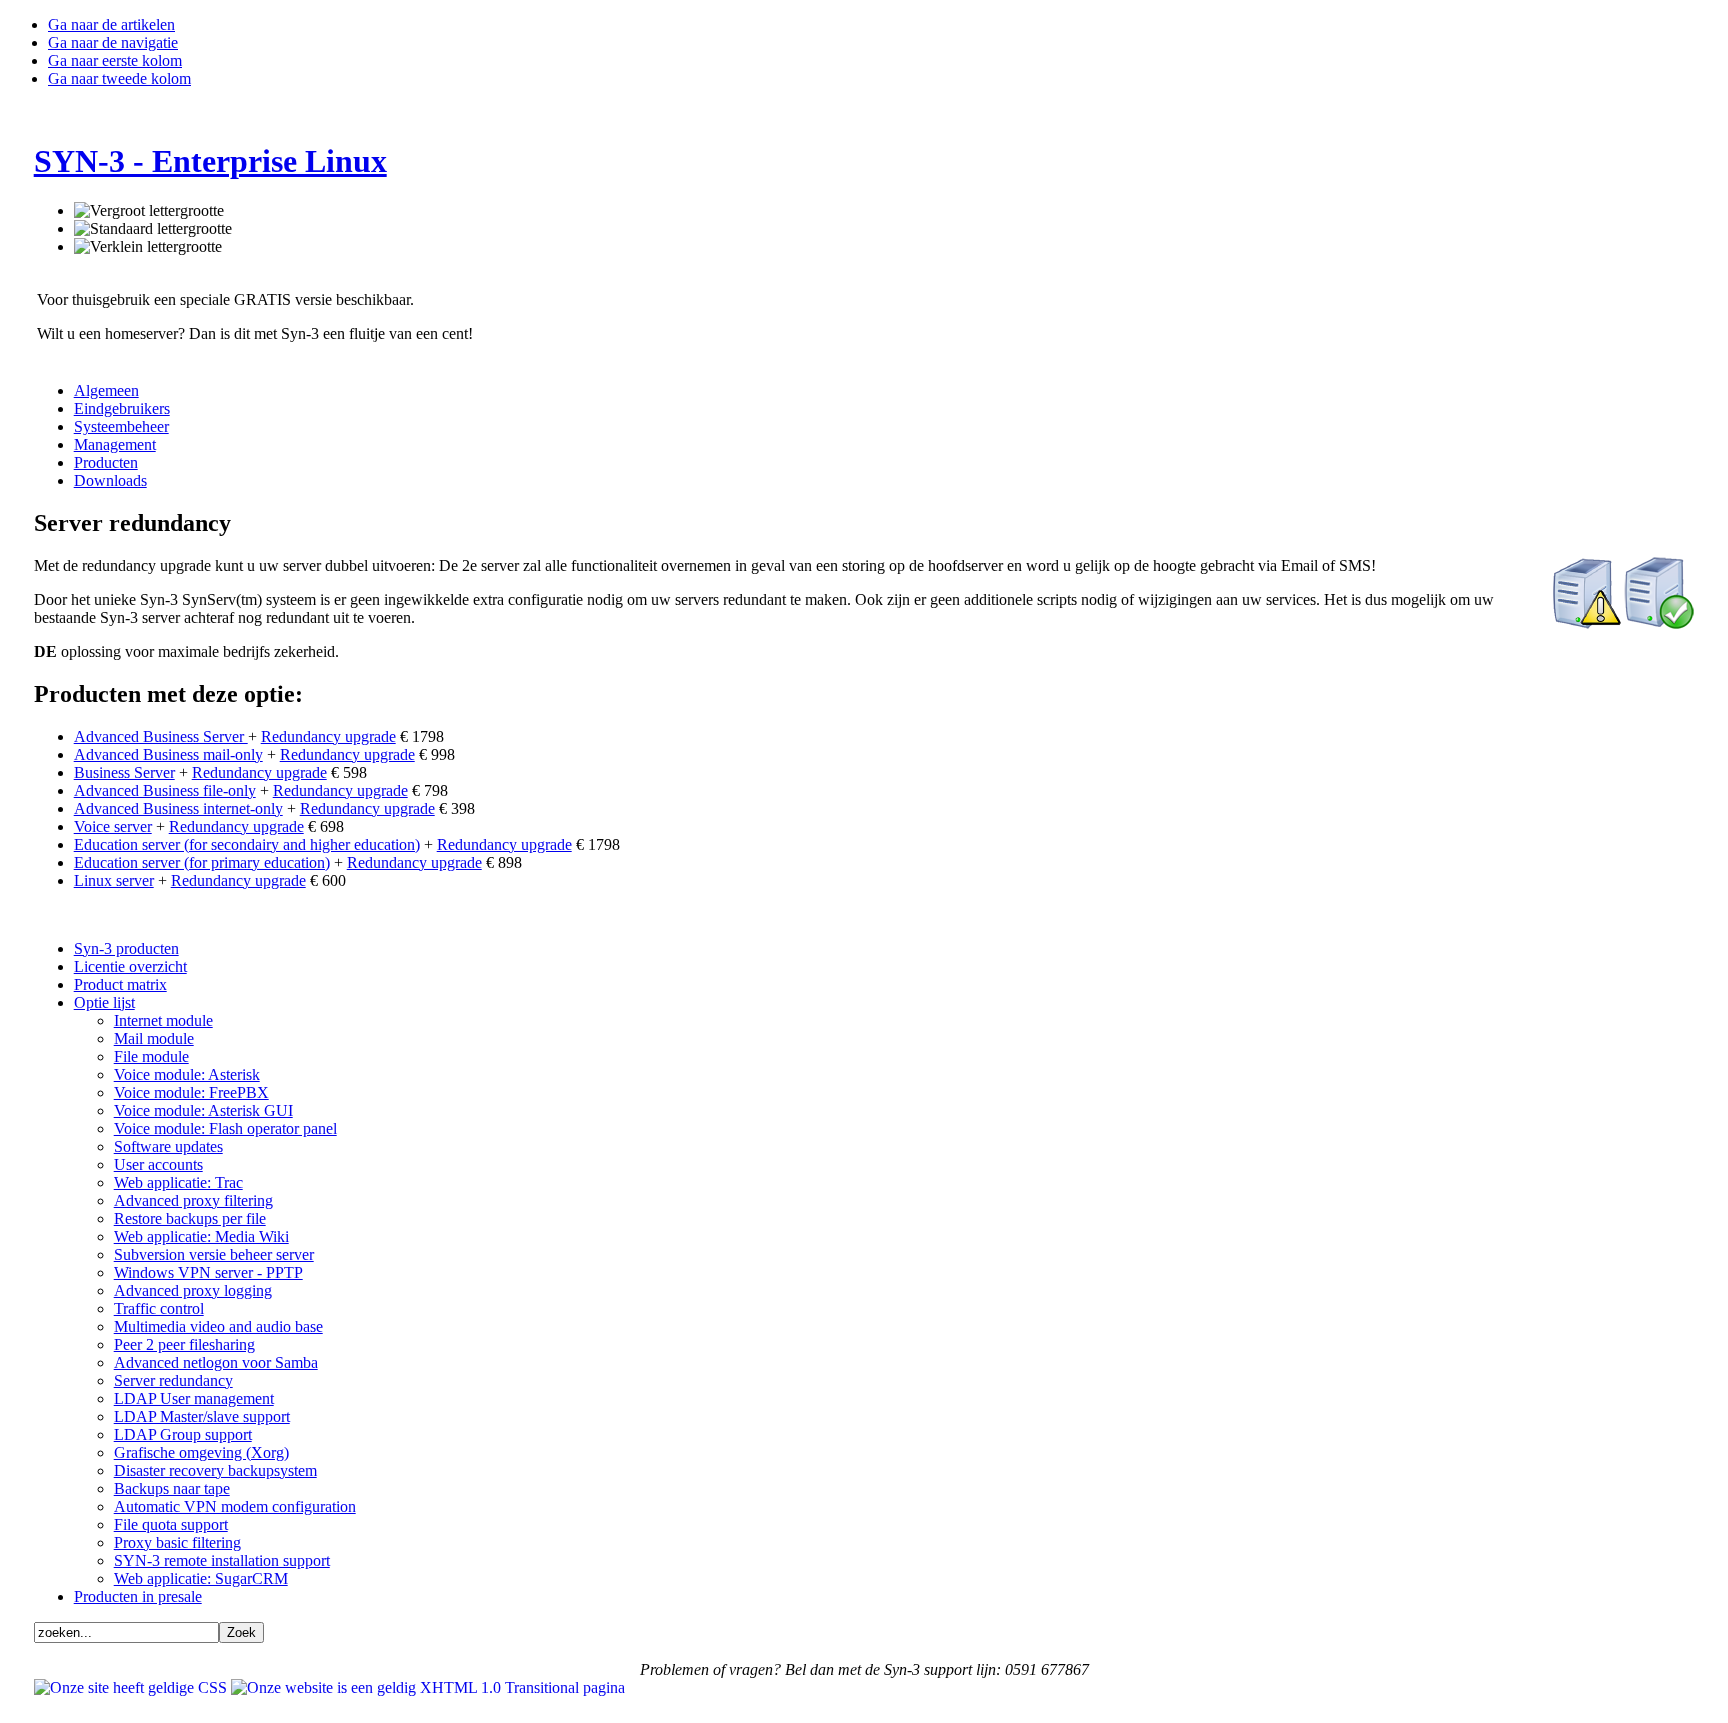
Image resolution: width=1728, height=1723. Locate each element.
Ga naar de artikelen (111, 24)
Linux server (114, 880)
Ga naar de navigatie (113, 42)
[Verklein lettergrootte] (148, 247)
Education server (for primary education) (202, 862)
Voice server (113, 826)
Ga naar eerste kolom (115, 60)
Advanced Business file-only (165, 790)
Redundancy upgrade (328, 736)
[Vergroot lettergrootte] (149, 211)
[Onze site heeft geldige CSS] (132, 1687)
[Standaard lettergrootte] (153, 229)
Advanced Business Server (161, 736)
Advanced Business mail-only (168, 754)
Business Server (124, 772)
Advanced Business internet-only (178, 808)
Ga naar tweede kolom (119, 78)
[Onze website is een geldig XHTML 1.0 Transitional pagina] (428, 1687)
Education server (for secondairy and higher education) (247, 844)
